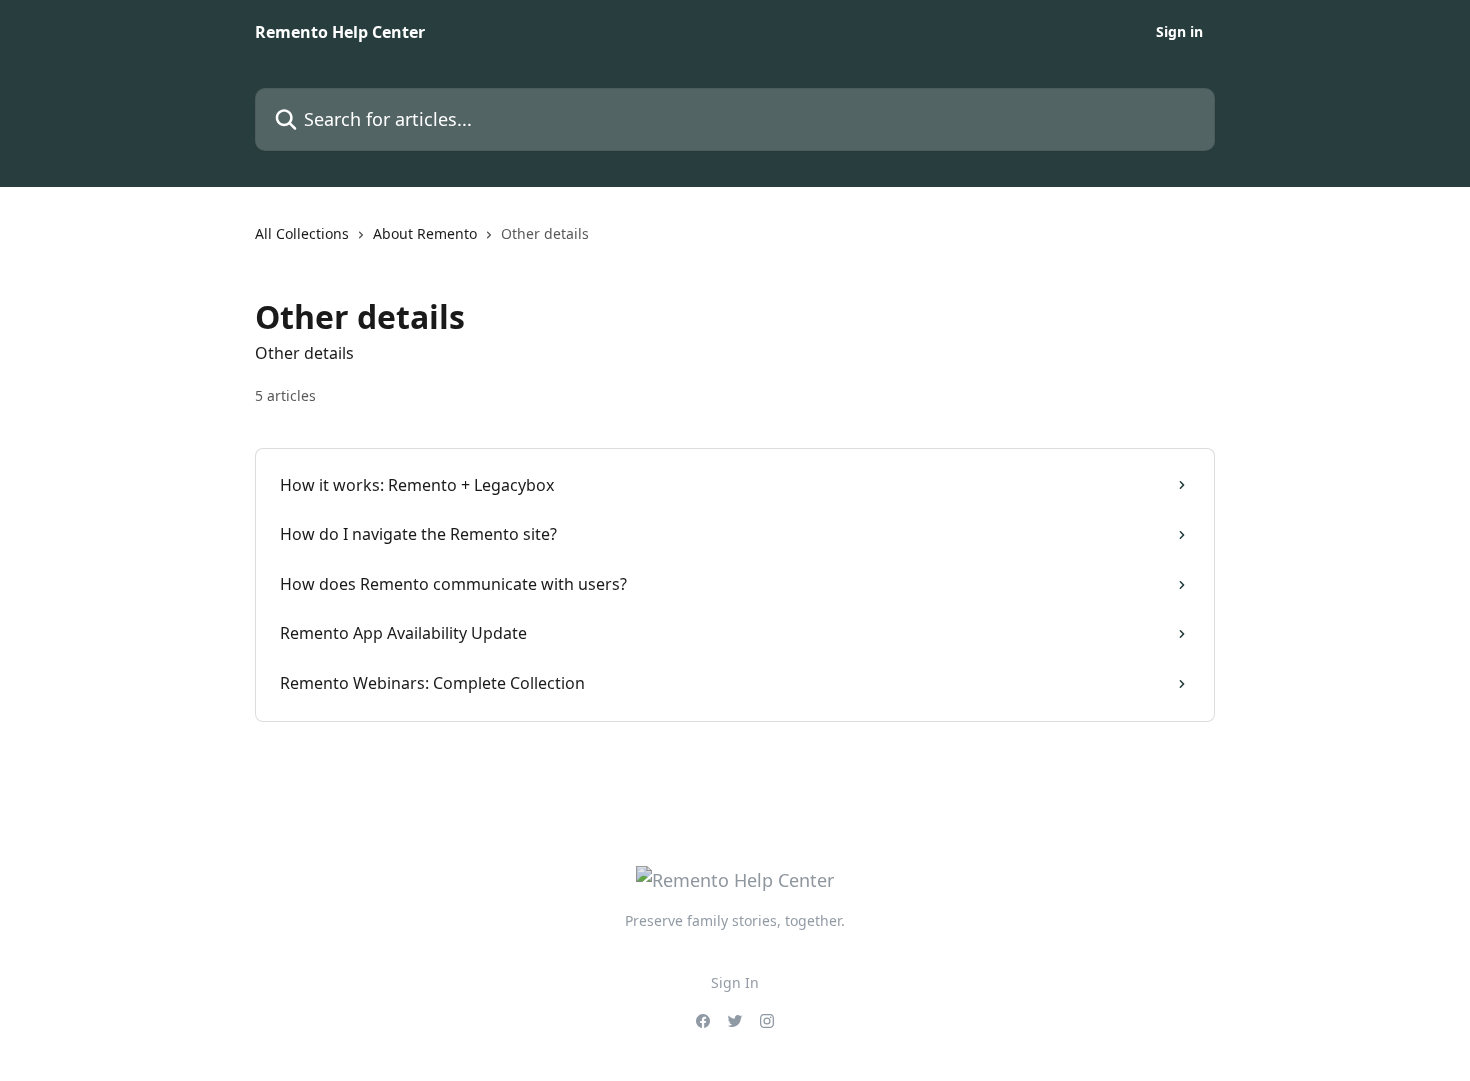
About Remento (425, 233)
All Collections (302, 233)
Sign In (735, 982)
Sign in (1179, 32)
